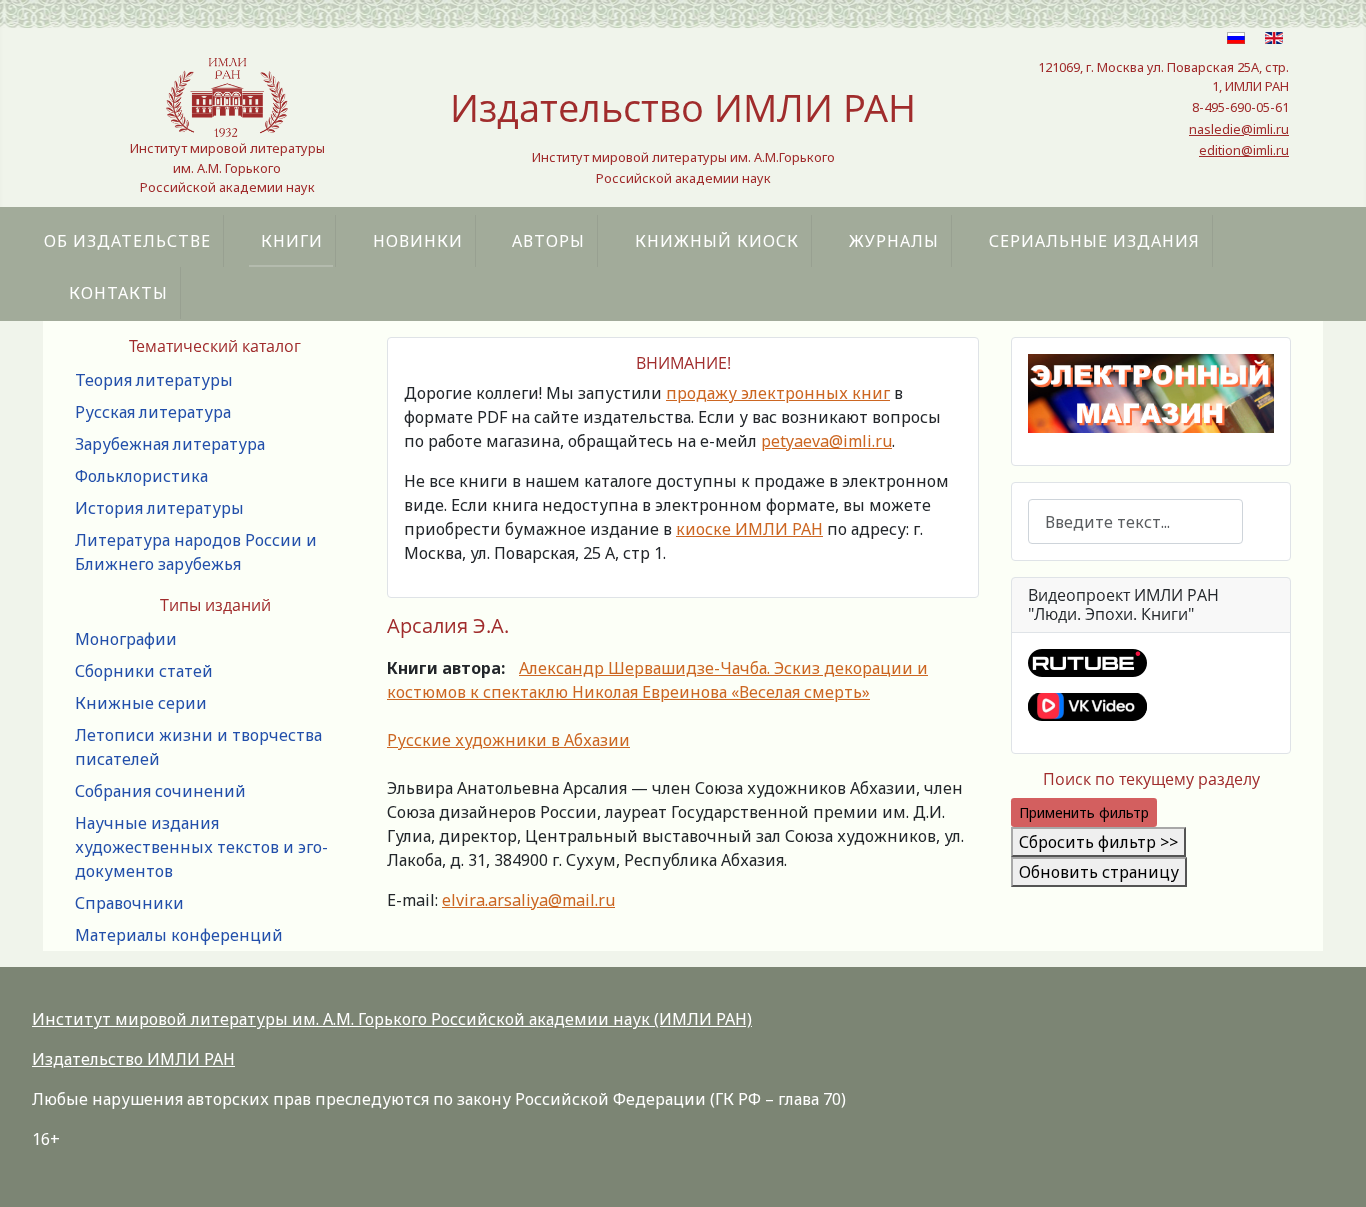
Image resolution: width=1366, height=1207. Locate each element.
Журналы (894, 241)
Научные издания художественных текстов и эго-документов (201, 847)
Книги (292, 241)
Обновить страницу (1099, 872)
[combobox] (1135, 521)
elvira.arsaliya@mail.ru (528, 900)
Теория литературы (154, 380)
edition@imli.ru (1244, 150)
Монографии (126, 639)
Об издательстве (127, 241)
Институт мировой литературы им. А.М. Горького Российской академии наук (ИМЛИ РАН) (392, 1019)
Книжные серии (141, 703)
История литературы (159, 508)
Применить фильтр (1084, 812)
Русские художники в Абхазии (508, 740)
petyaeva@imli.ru (826, 441)
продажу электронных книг (778, 393)
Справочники (129, 903)
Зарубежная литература (170, 444)
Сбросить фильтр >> (1098, 842)
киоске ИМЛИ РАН (749, 529)
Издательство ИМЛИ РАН (133, 1059)
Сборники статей (144, 671)
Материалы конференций (179, 935)
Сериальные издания (1094, 241)
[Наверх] (1331, 1170)
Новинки (418, 241)
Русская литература (153, 412)
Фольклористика (141, 476)
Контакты (118, 293)
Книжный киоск (717, 241)
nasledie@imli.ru (1239, 129)
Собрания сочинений (160, 791)
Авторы (548, 241)
